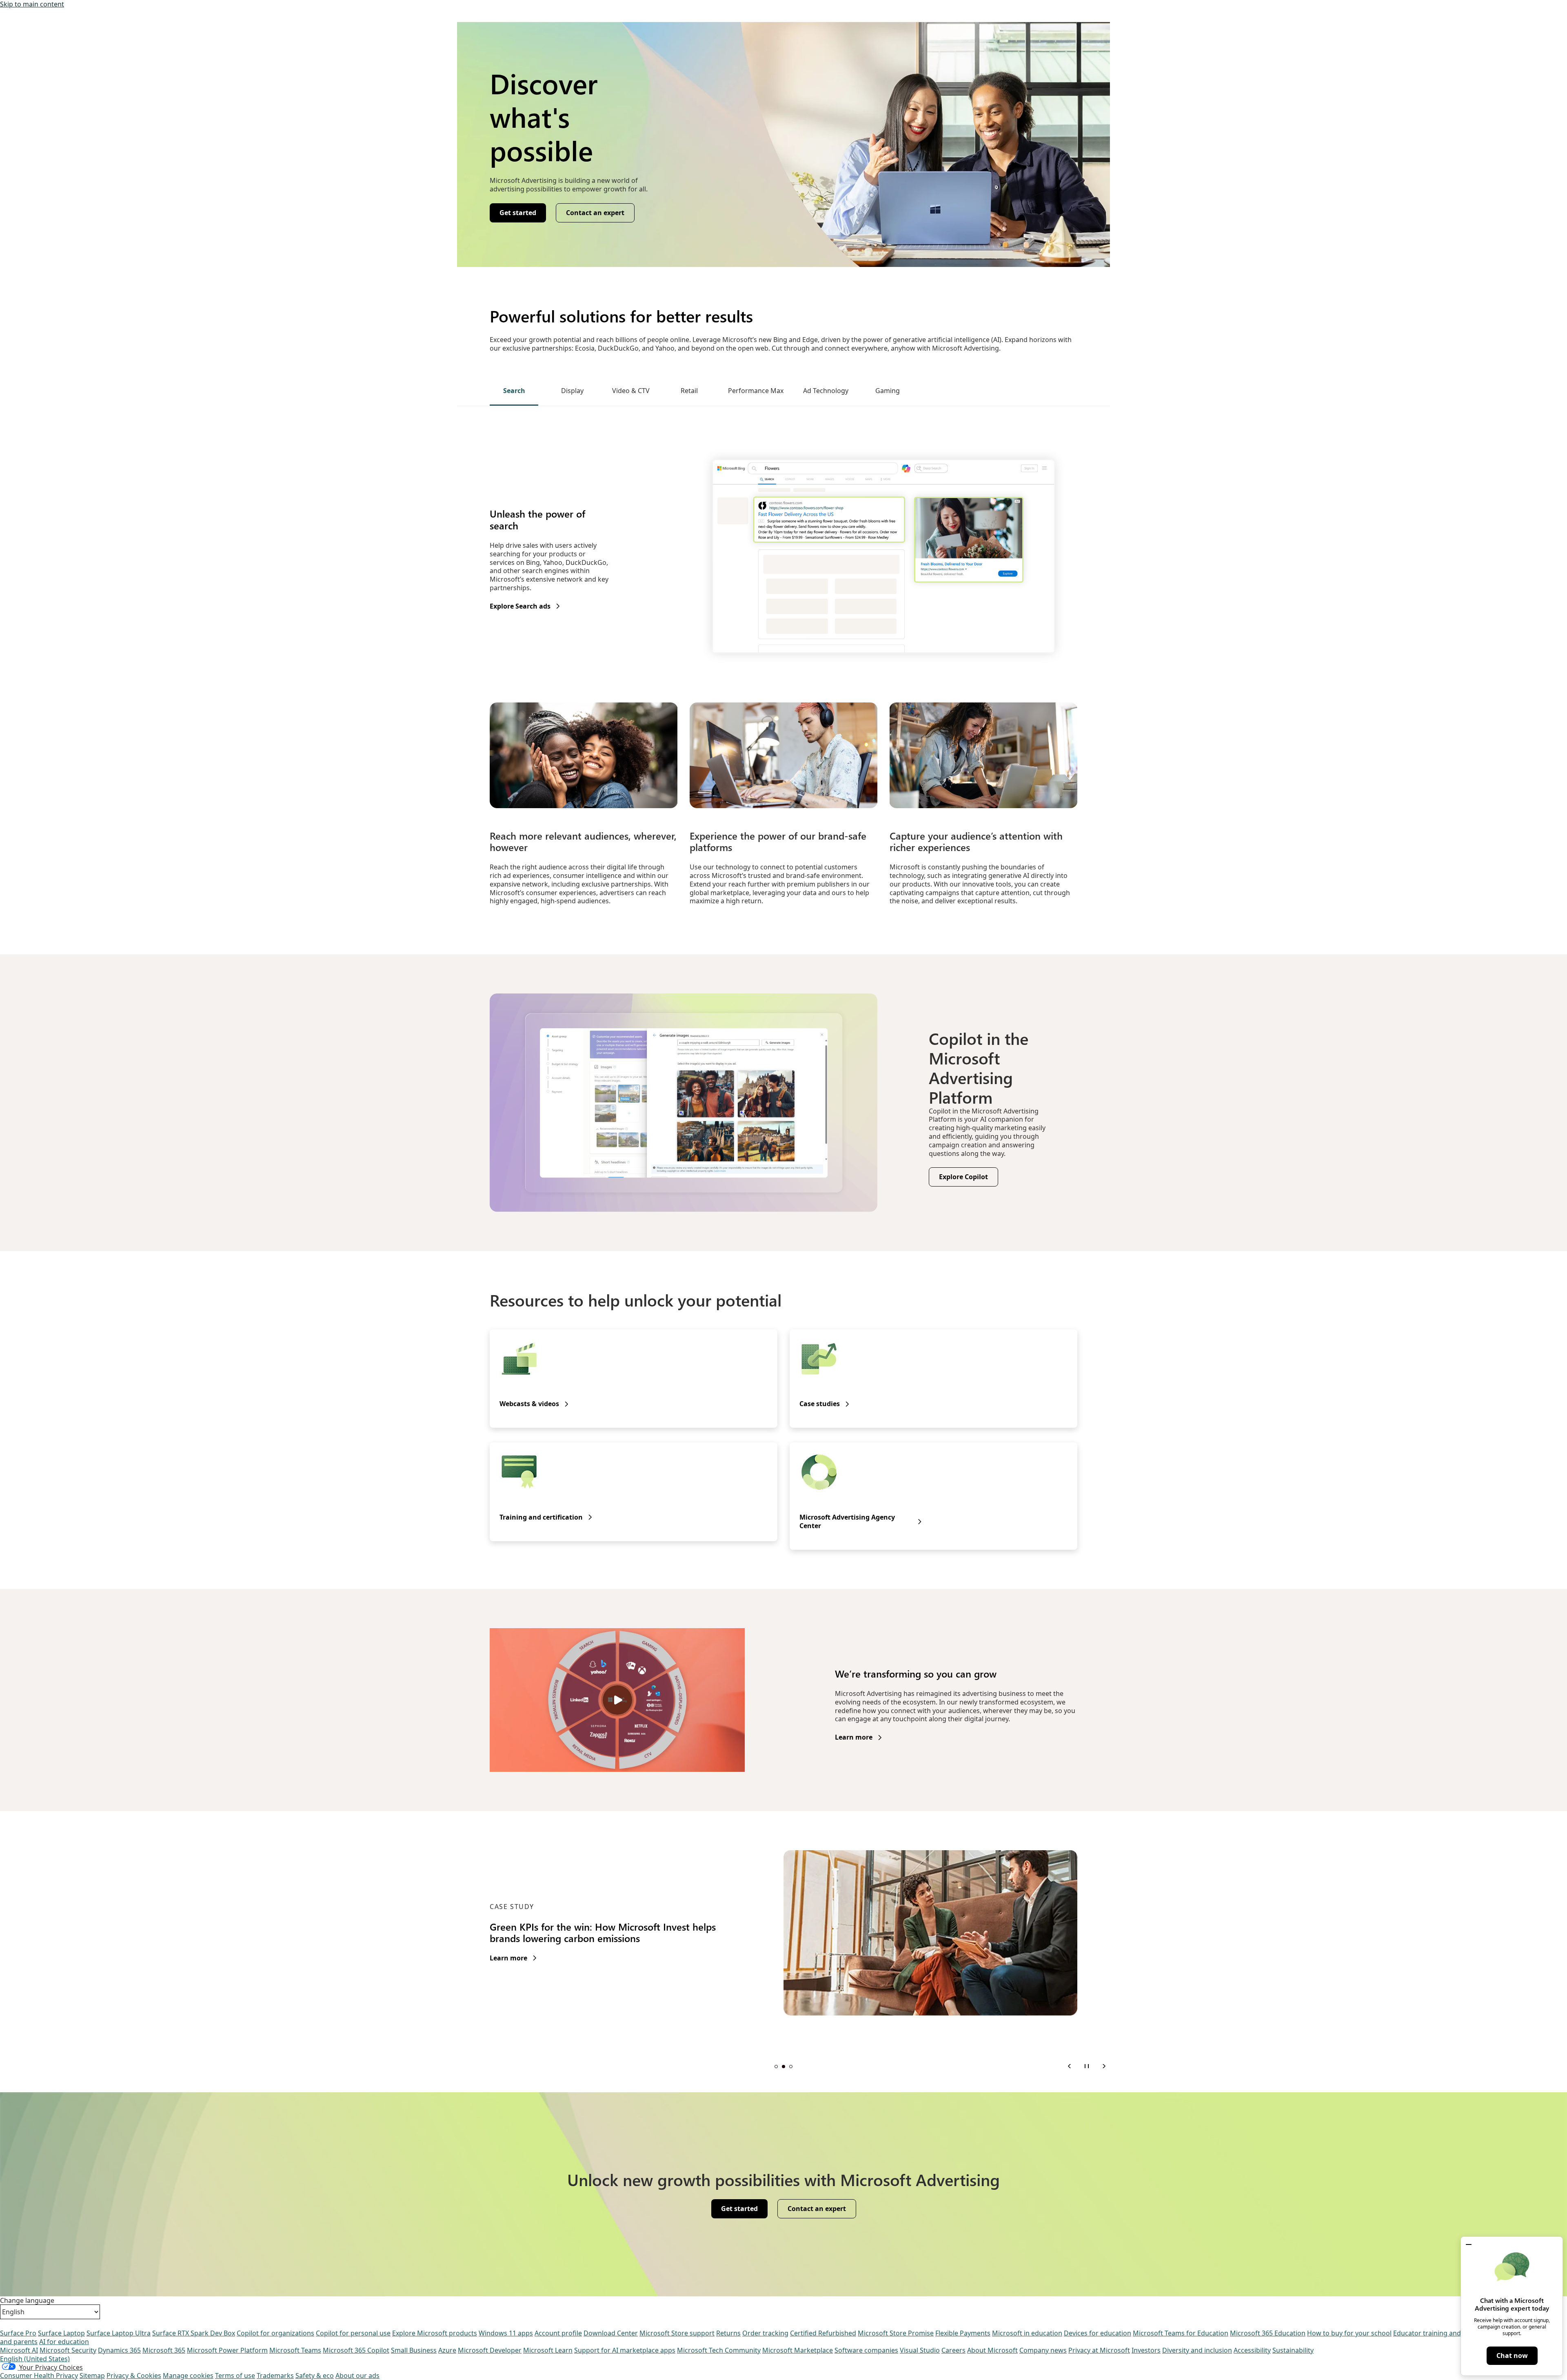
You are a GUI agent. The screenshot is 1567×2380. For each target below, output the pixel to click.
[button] (1469, 2244)
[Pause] (1087, 2066)
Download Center (611, 2333)
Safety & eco (315, 2376)
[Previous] (1070, 2066)
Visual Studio (920, 2350)
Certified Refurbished (823, 2333)
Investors (1146, 2350)
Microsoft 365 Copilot (356, 2350)
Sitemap (92, 2376)
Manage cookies (188, 2376)
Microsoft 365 (164, 2350)
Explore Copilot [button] (963, 1177)
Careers (953, 2350)
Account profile (558, 2333)
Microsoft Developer (490, 2350)
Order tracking (765, 2333)
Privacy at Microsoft (1099, 2350)
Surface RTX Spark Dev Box (194, 2333)
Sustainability (1293, 2350)
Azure (447, 2350)
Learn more (854, 1737)
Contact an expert (595, 213)
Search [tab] (514, 391)
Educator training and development (1448, 2333)
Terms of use (235, 2376)
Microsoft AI (19, 2350)
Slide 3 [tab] (791, 2067)
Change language (27, 2301)
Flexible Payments (963, 2333)
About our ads (357, 2376)
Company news (1043, 2350)
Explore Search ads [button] (520, 606)
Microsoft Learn (548, 2350)
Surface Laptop (61, 2333)
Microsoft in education (1027, 2333)
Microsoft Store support (677, 2333)
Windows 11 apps (506, 2333)
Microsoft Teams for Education (1181, 2333)
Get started (518, 213)
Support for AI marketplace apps (625, 2350)
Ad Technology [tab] (826, 391)
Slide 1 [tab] (776, 2067)
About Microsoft (992, 2350)
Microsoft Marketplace (798, 2350)
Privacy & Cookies (134, 2376)
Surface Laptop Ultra (119, 2333)
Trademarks (275, 2376)
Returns (728, 2333)
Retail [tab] (689, 391)
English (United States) (35, 2359)
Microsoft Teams (295, 2350)
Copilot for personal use (353, 2333)
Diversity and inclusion (1197, 2350)
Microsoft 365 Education (1268, 2333)
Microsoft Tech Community (719, 2350)
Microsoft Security (68, 2350)
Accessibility (1252, 2350)
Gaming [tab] (888, 391)
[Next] (1104, 2066)
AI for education (64, 2342)
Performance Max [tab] (756, 391)
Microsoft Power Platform (227, 2350)
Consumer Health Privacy (39, 2376)
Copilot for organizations (275, 2333)
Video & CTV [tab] (631, 391)
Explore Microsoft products (435, 2333)
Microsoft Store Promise (896, 2333)
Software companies (866, 2350)
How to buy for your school (1349, 2333)
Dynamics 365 (119, 2350)
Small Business (414, 2350)
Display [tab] (572, 391)
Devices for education (1098, 2333)
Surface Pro (18, 2333)
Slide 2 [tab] (783, 2067)
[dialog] (1512, 2306)
